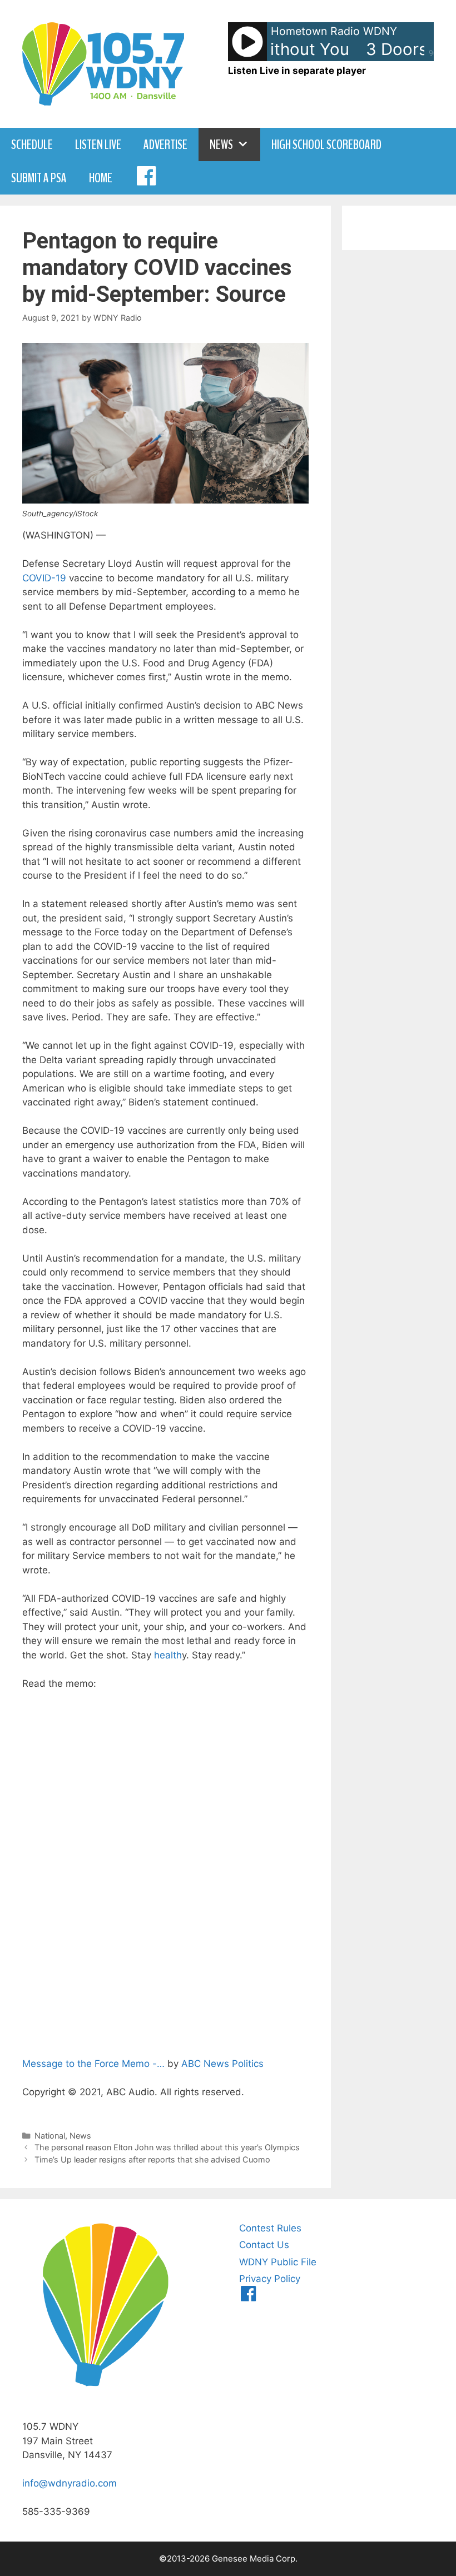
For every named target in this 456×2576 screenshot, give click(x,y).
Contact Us (264, 2245)
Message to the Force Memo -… (93, 2064)
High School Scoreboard (326, 145)
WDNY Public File (278, 2262)
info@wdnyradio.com (70, 2483)
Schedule (32, 145)
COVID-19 (44, 578)
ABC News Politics (222, 2064)
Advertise (165, 145)
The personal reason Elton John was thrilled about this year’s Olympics (167, 2147)
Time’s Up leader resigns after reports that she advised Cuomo (152, 2159)
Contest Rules (270, 2228)
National (50, 2136)
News (221, 145)
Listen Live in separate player (297, 71)
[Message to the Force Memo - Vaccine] (165, 1872)
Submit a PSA (39, 178)
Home (101, 178)
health (168, 1655)
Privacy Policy (270, 2279)
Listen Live (98, 145)
